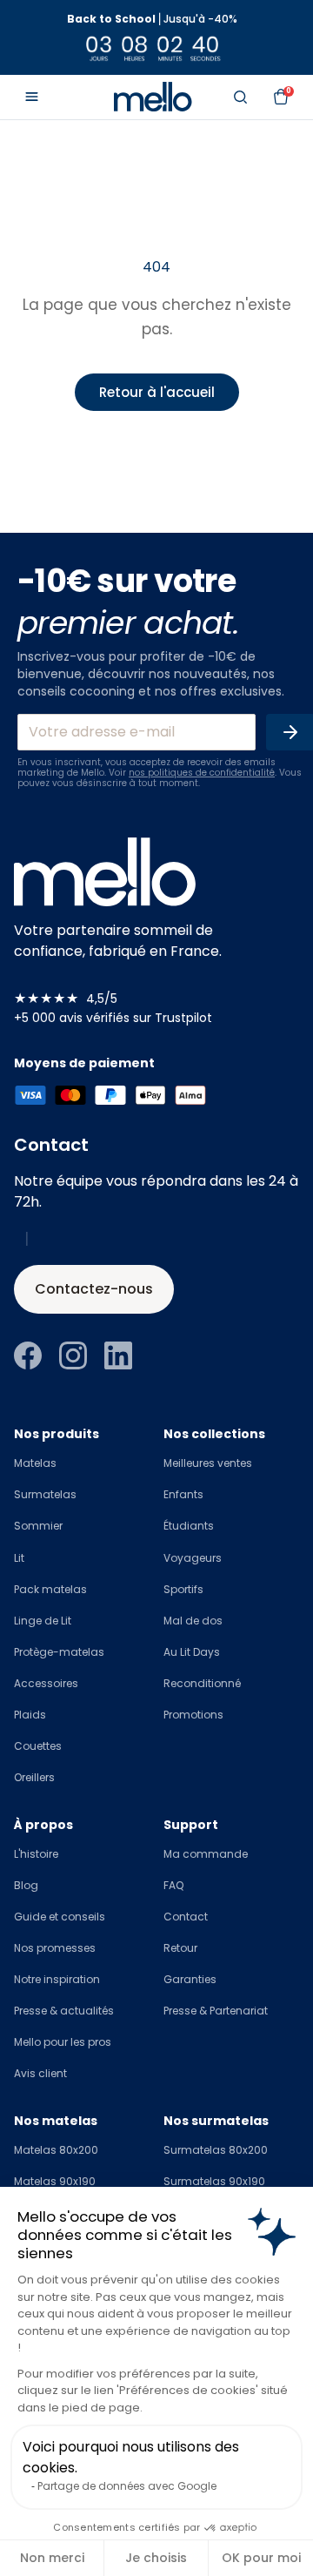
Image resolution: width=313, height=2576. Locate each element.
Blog (26, 1885)
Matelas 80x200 (56, 2150)
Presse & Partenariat (216, 2011)
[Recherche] (240, 97)
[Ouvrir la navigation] (31, 97)
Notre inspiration (57, 1979)
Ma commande (206, 1854)
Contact (186, 1917)
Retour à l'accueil (157, 392)
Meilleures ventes (208, 1463)
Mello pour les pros (63, 2042)
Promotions (193, 1715)
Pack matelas (50, 1589)
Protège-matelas (59, 1652)
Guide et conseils (60, 1917)
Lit (19, 1558)
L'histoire (36, 1854)
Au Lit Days (192, 1652)
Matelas (35, 1463)
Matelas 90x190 (55, 2181)
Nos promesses (55, 1948)
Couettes (38, 1746)
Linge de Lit (43, 1621)
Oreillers (34, 1777)
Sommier (38, 1526)
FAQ (173, 1885)
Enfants (183, 1494)
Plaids (30, 1715)
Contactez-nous (94, 1289)
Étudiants (189, 1526)
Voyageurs (193, 1558)
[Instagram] (73, 1355)
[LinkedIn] (118, 1355)
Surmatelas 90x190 (214, 2181)
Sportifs (183, 1589)
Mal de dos (193, 1621)
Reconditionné (202, 1683)
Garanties (190, 1979)
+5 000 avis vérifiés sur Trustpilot (113, 1018)
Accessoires (46, 1683)
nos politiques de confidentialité (202, 773)
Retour (180, 1948)
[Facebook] (28, 1355)
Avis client (40, 2073)
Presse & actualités (64, 2011)
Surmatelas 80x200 (216, 2150)
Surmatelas (45, 1494)
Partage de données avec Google (127, 2486)
